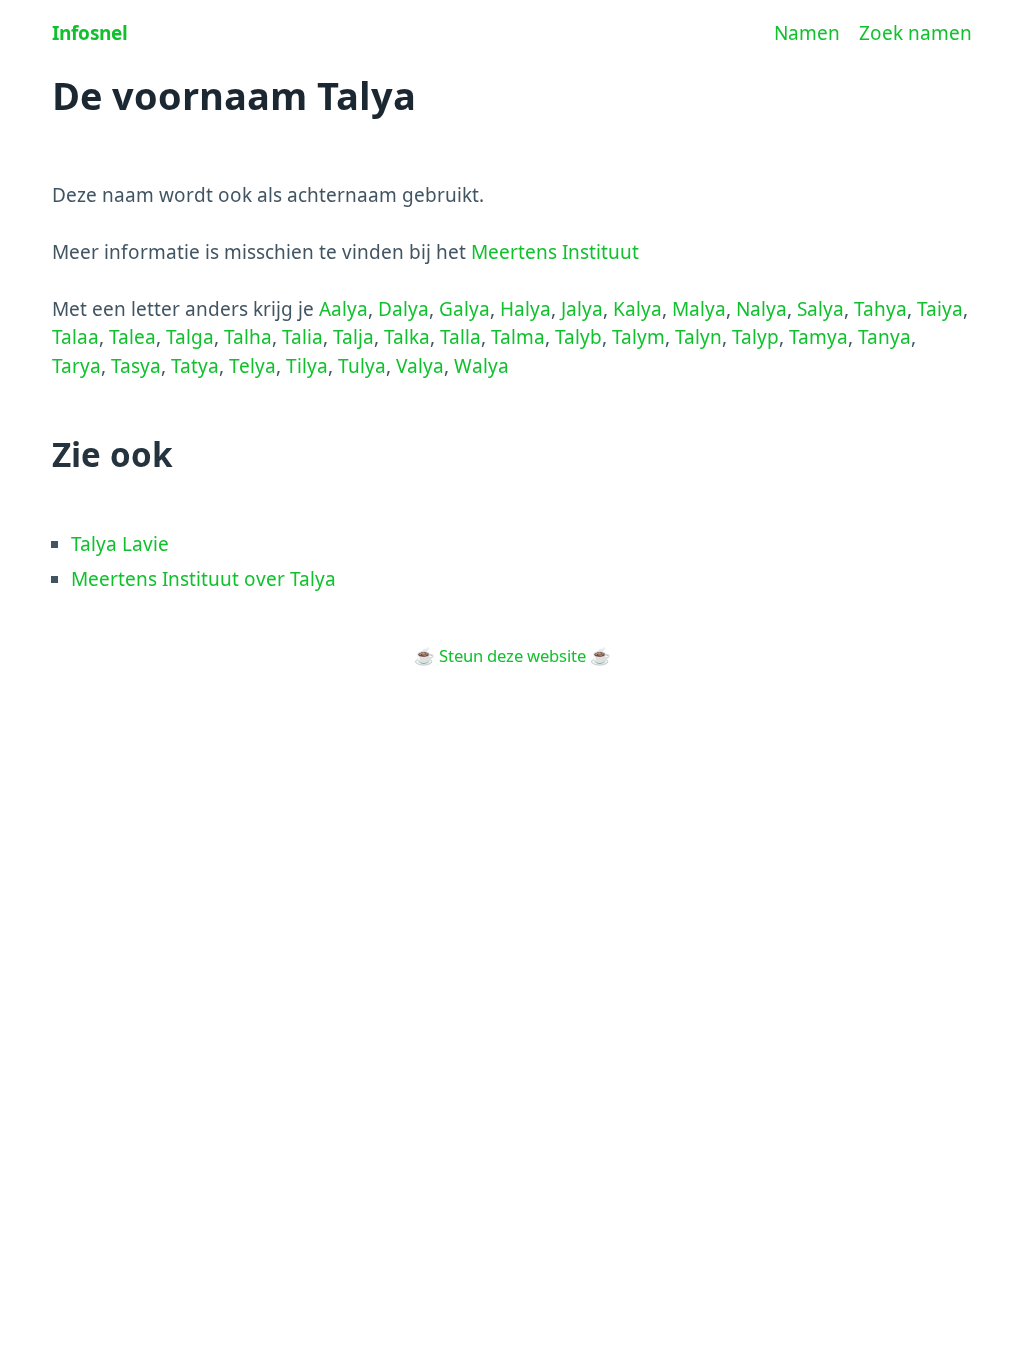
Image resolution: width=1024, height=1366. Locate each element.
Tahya (880, 309)
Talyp (755, 337)
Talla (460, 337)
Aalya (343, 309)
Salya (820, 309)
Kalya (637, 309)
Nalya (761, 309)
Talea (132, 337)
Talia (302, 337)
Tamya (818, 337)
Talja (353, 337)
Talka (407, 337)
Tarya (76, 366)
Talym (638, 337)
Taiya (940, 309)
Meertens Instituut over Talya (203, 579)
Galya (464, 309)
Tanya (884, 337)
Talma (518, 337)
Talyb (578, 337)
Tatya (195, 366)
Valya (420, 366)
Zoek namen (915, 33)
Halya (525, 309)
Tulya (362, 366)
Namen (807, 33)
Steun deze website (512, 655)
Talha (248, 337)
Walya (481, 366)
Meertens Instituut (555, 252)
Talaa (75, 337)
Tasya (136, 366)
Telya (252, 366)
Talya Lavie (120, 544)
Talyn (698, 337)
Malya (699, 309)
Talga (190, 337)
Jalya (582, 309)
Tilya (307, 366)
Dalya (403, 309)
